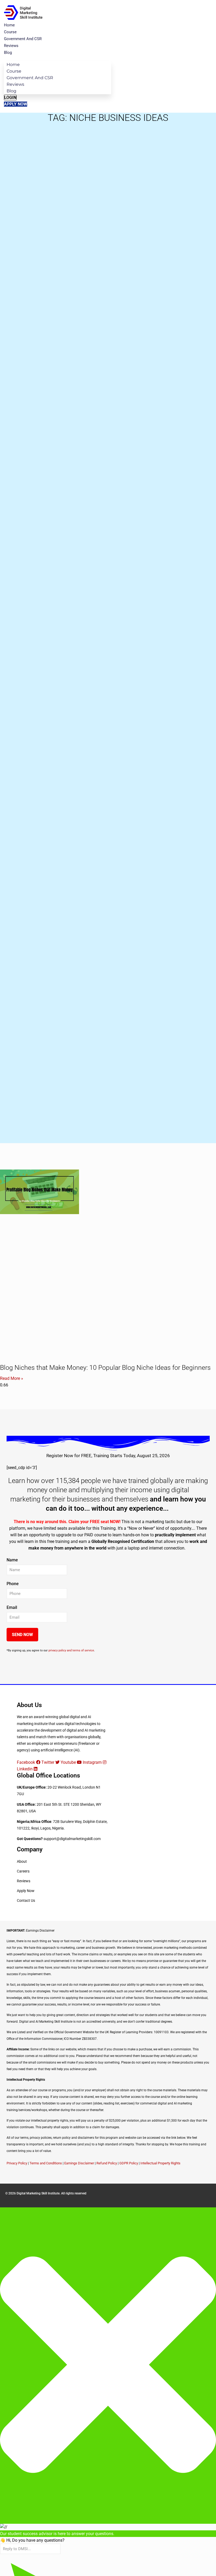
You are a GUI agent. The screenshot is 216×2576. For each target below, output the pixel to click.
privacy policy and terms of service (71, 1650)
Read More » (12, 1378)
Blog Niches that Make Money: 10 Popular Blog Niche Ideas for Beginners (105, 1368)
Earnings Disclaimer (79, 2163)
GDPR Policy (129, 2163)
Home (9, 25)
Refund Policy (107, 2163)
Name (12, 1560)
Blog (8, 53)
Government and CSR (23, 39)
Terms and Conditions (46, 2163)
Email (12, 1607)
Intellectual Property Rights (160, 2163)
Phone (13, 1584)
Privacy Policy (17, 2163)
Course (10, 32)
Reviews (11, 46)
